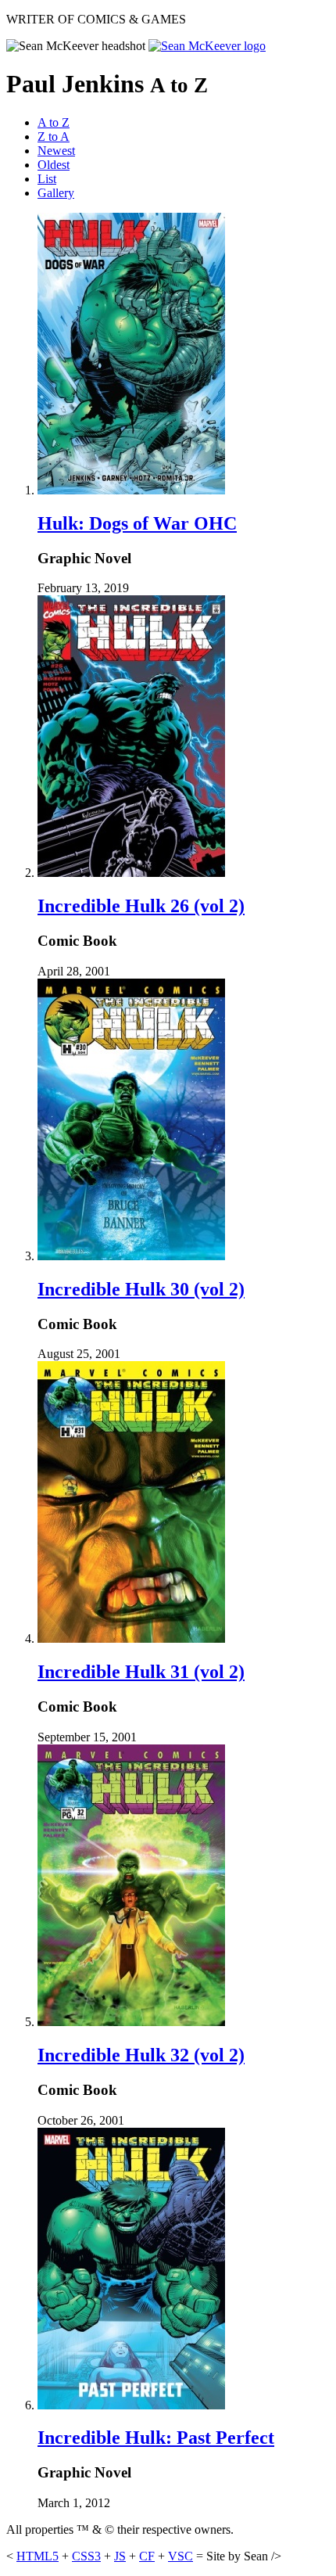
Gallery (56, 193)
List (47, 179)
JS (120, 2556)
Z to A (54, 137)
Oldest (54, 165)
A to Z (54, 122)
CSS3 (86, 2556)
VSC (181, 2556)
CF (147, 2556)
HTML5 (38, 2556)
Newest (56, 151)
